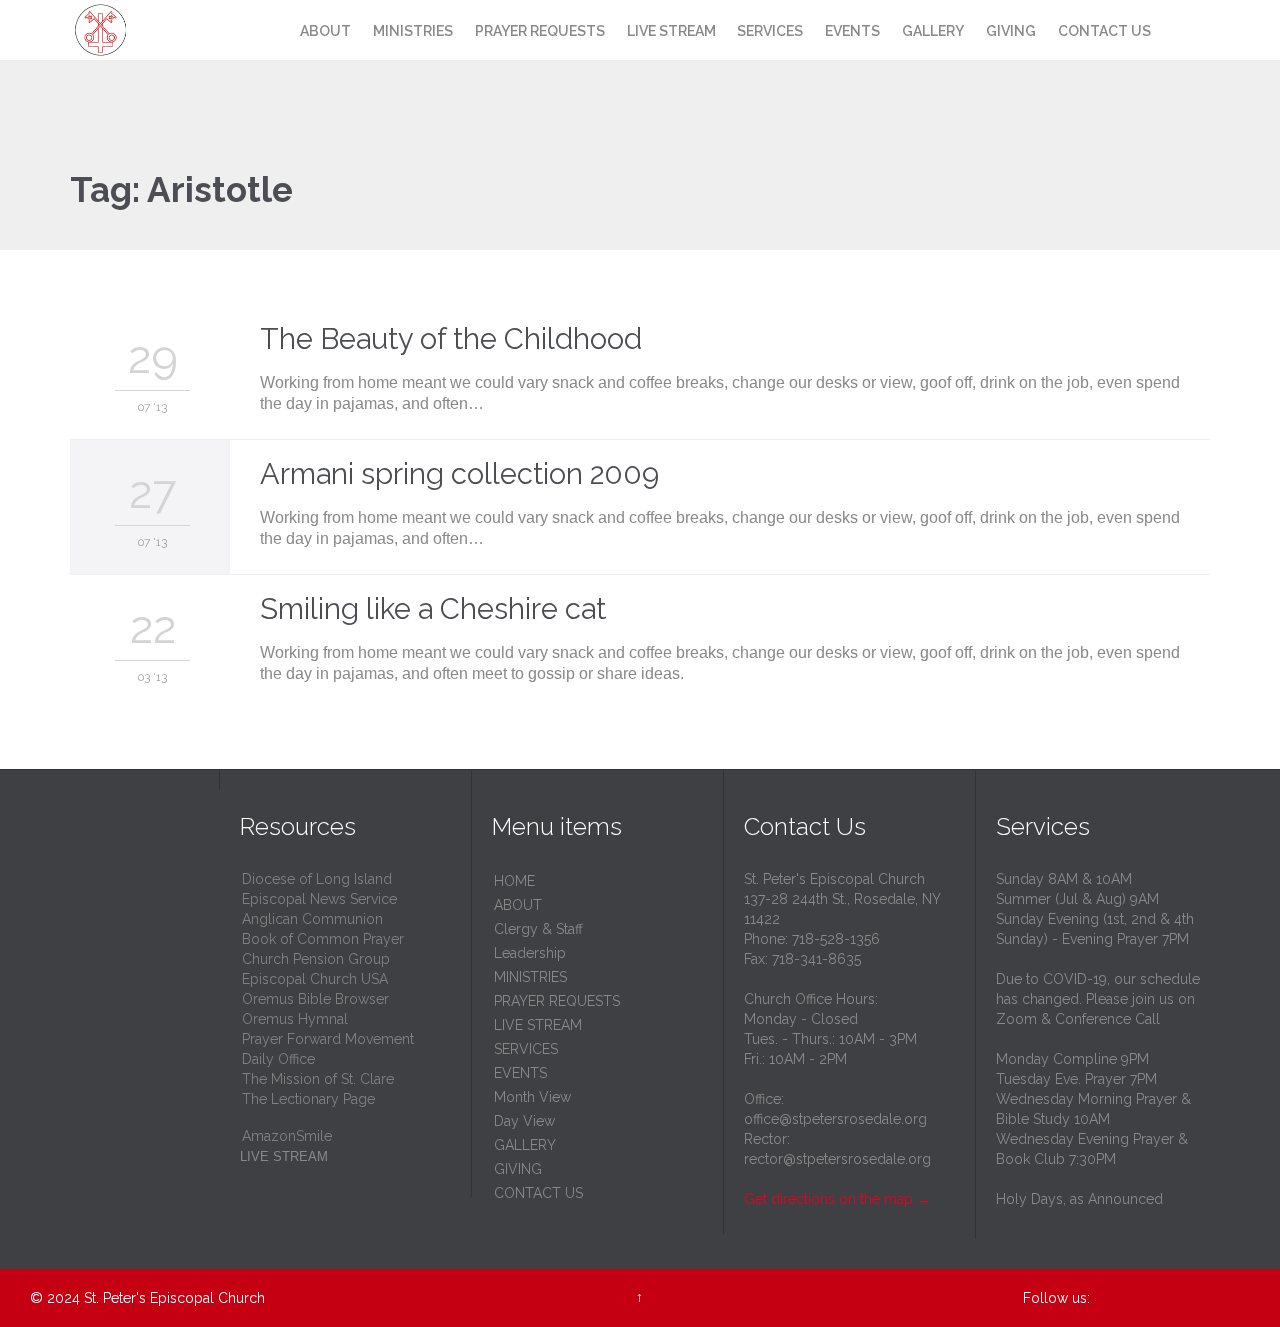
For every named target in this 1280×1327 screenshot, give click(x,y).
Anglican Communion (312, 919)
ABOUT (518, 905)
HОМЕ (514, 881)
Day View (524, 1121)
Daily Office (278, 1059)
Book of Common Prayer (323, 939)
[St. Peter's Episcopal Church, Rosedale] (137, 30)
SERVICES (526, 1049)
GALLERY (525, 1145)
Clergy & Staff (538, 929)
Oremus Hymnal (295, 1019)
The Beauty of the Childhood (451, 339)
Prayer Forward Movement (328, 1039)
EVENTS (520, 1073)
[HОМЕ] (270, 32)
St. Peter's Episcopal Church (174, 1298)
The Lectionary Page (308, 1099)
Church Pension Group (316, 959)
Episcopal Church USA (315, 979)
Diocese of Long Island (317, 879)
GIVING (518, 1169)
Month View (532, 1097)
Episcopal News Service (319, 899)
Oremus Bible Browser (315, 999)
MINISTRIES (530, 977)
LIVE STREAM (538, 1025)
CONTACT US (538, 1193)
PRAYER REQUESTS (557, 1001)
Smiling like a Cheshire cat (433, 609)
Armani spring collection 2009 (459, 474)
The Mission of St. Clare (318, 1079)
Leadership (530, 953)
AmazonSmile (287, 1136)
